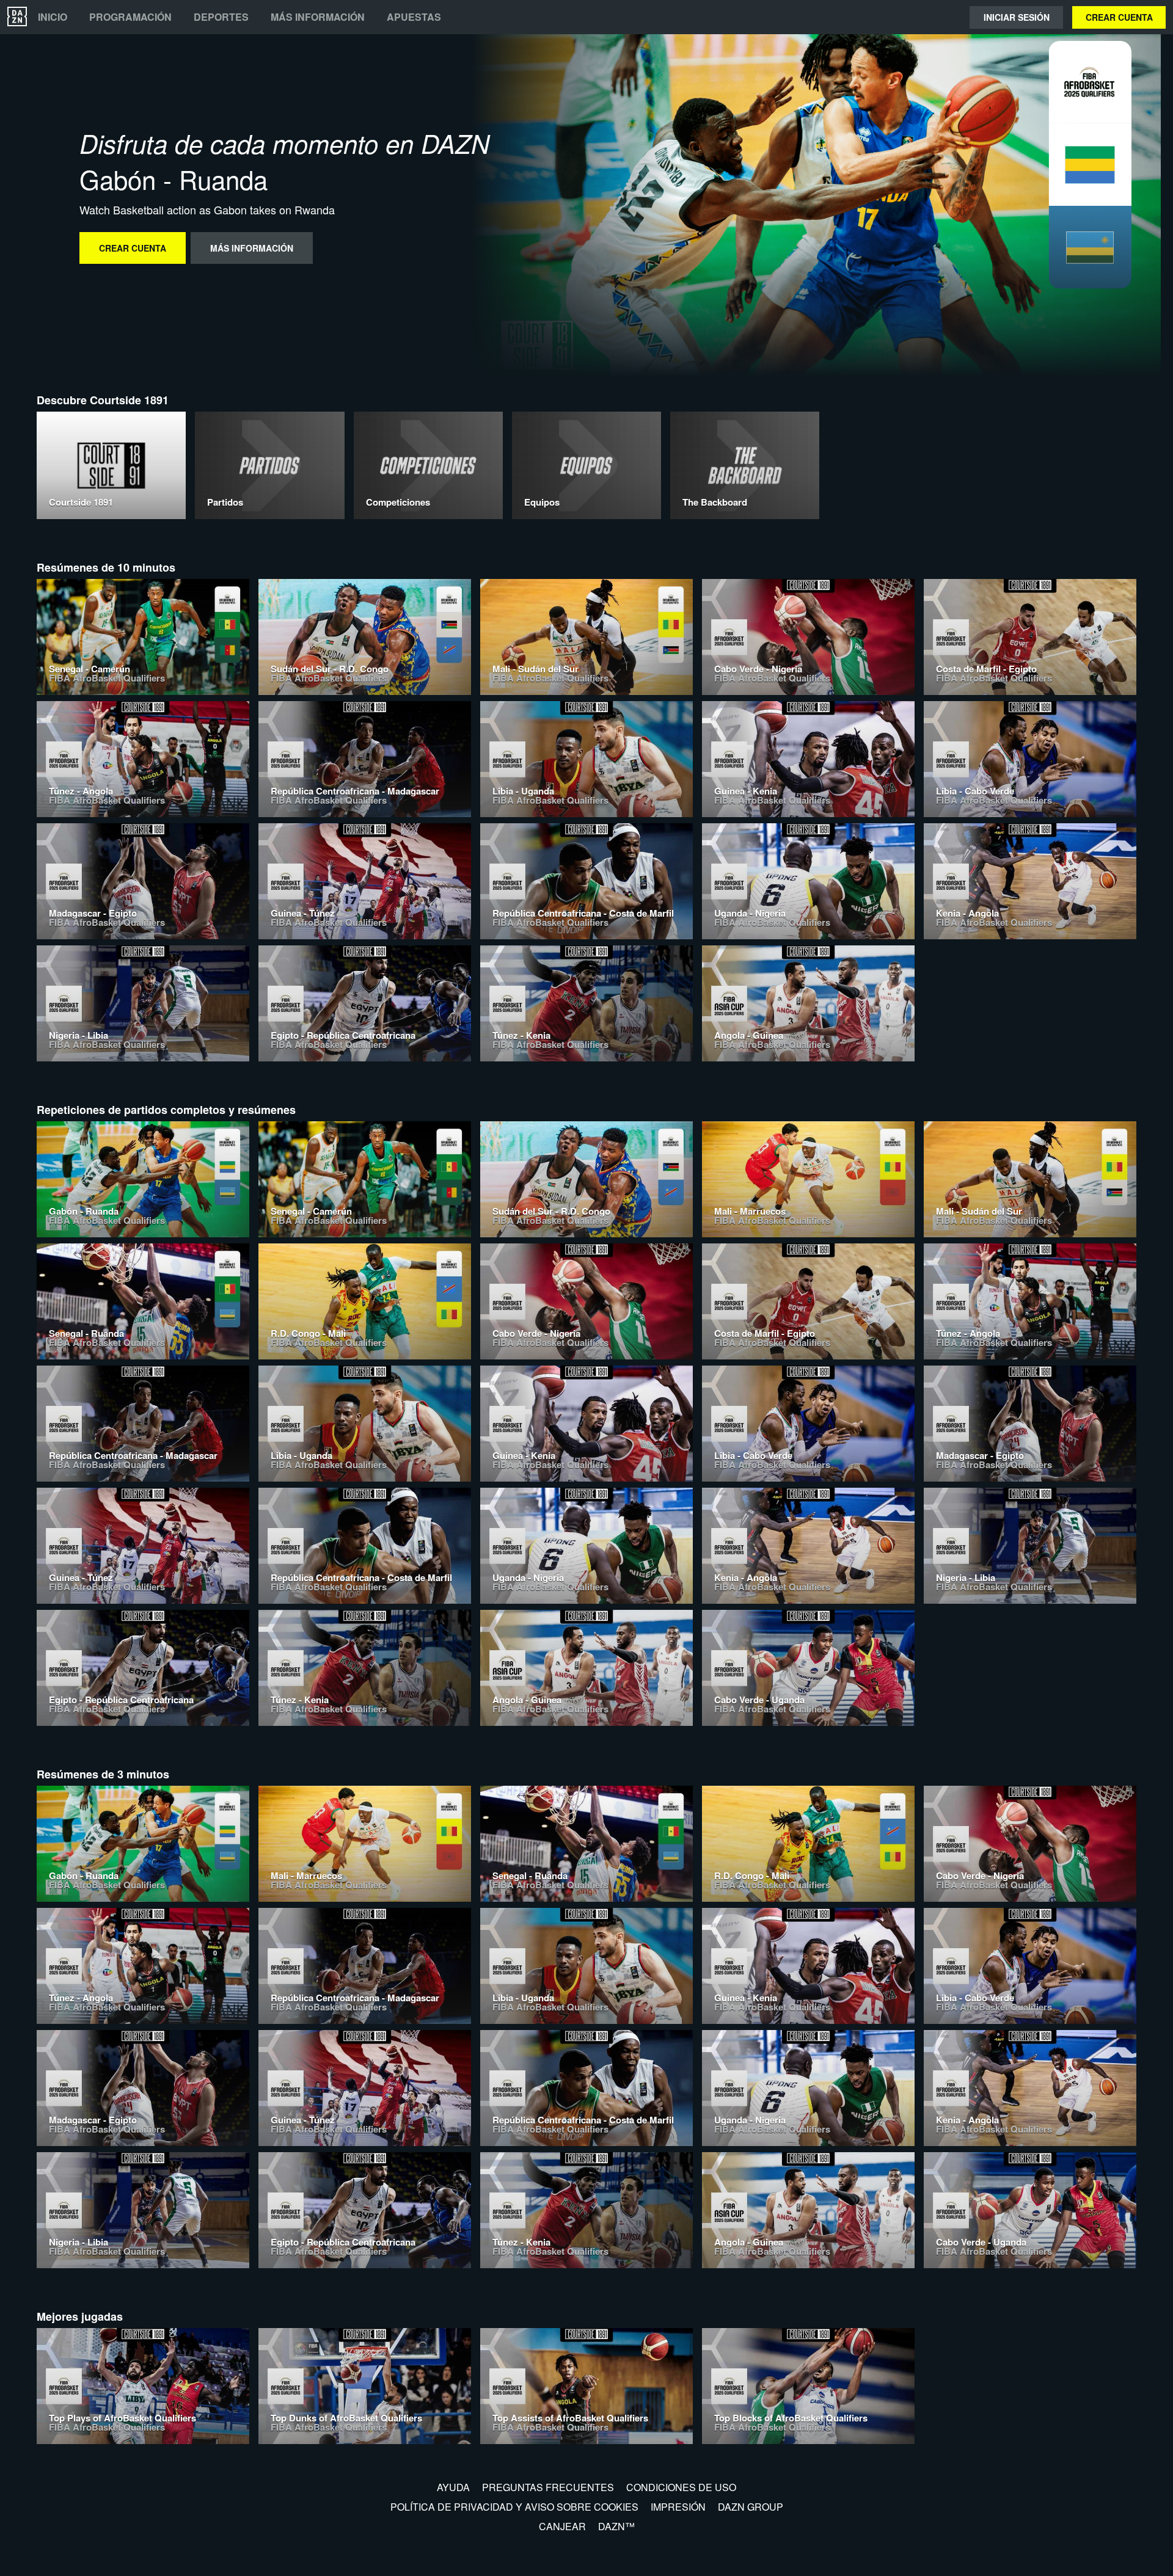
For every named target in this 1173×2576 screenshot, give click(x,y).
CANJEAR (562, 2526)
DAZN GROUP (751, 2507)
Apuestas (414, 17)
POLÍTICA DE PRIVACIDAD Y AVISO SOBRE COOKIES (514, 2507)
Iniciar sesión (1017, 17)
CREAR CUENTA (1119, 17)
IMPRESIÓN (678, 2507)
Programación (130, 17)
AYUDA (453, 2487)
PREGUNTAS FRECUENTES (548, 2487)
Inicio (53, 17)
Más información (318, 17)
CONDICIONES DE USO (681, 2487)
